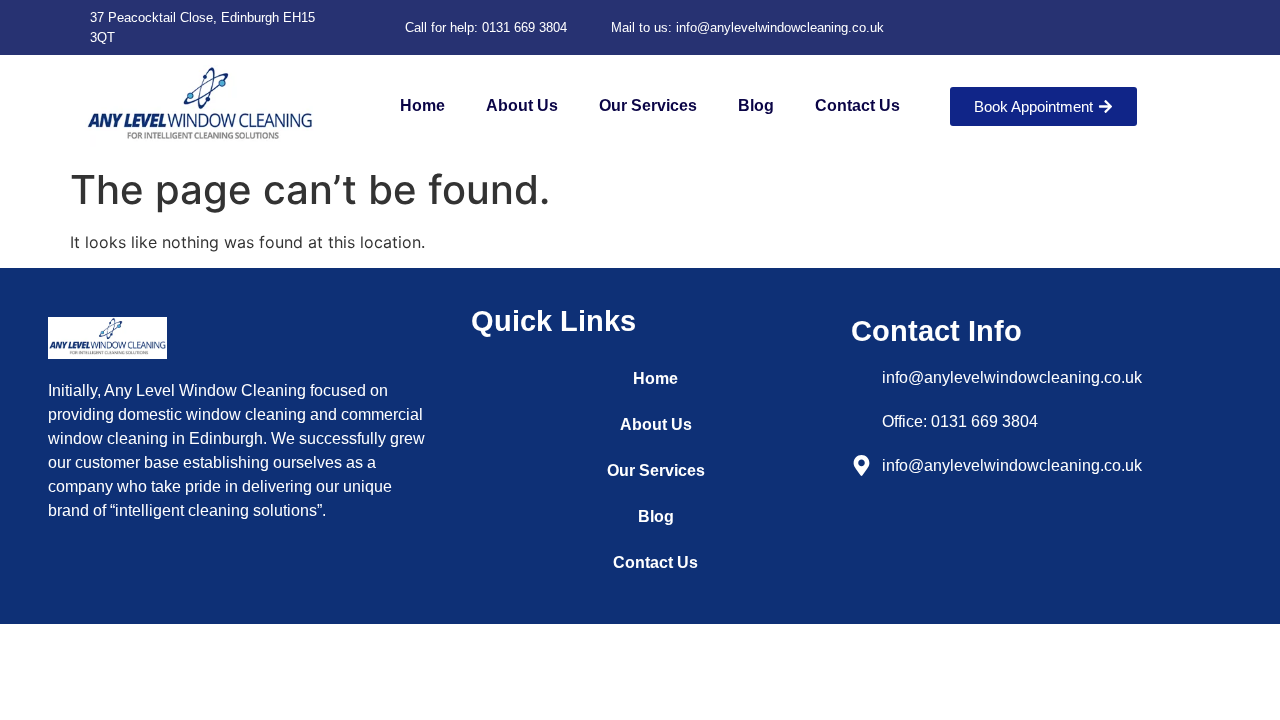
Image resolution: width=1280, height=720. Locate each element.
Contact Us (857, 105)
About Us (522, 105)
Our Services (648, 105)
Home (422, 105)
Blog (756, 105)
